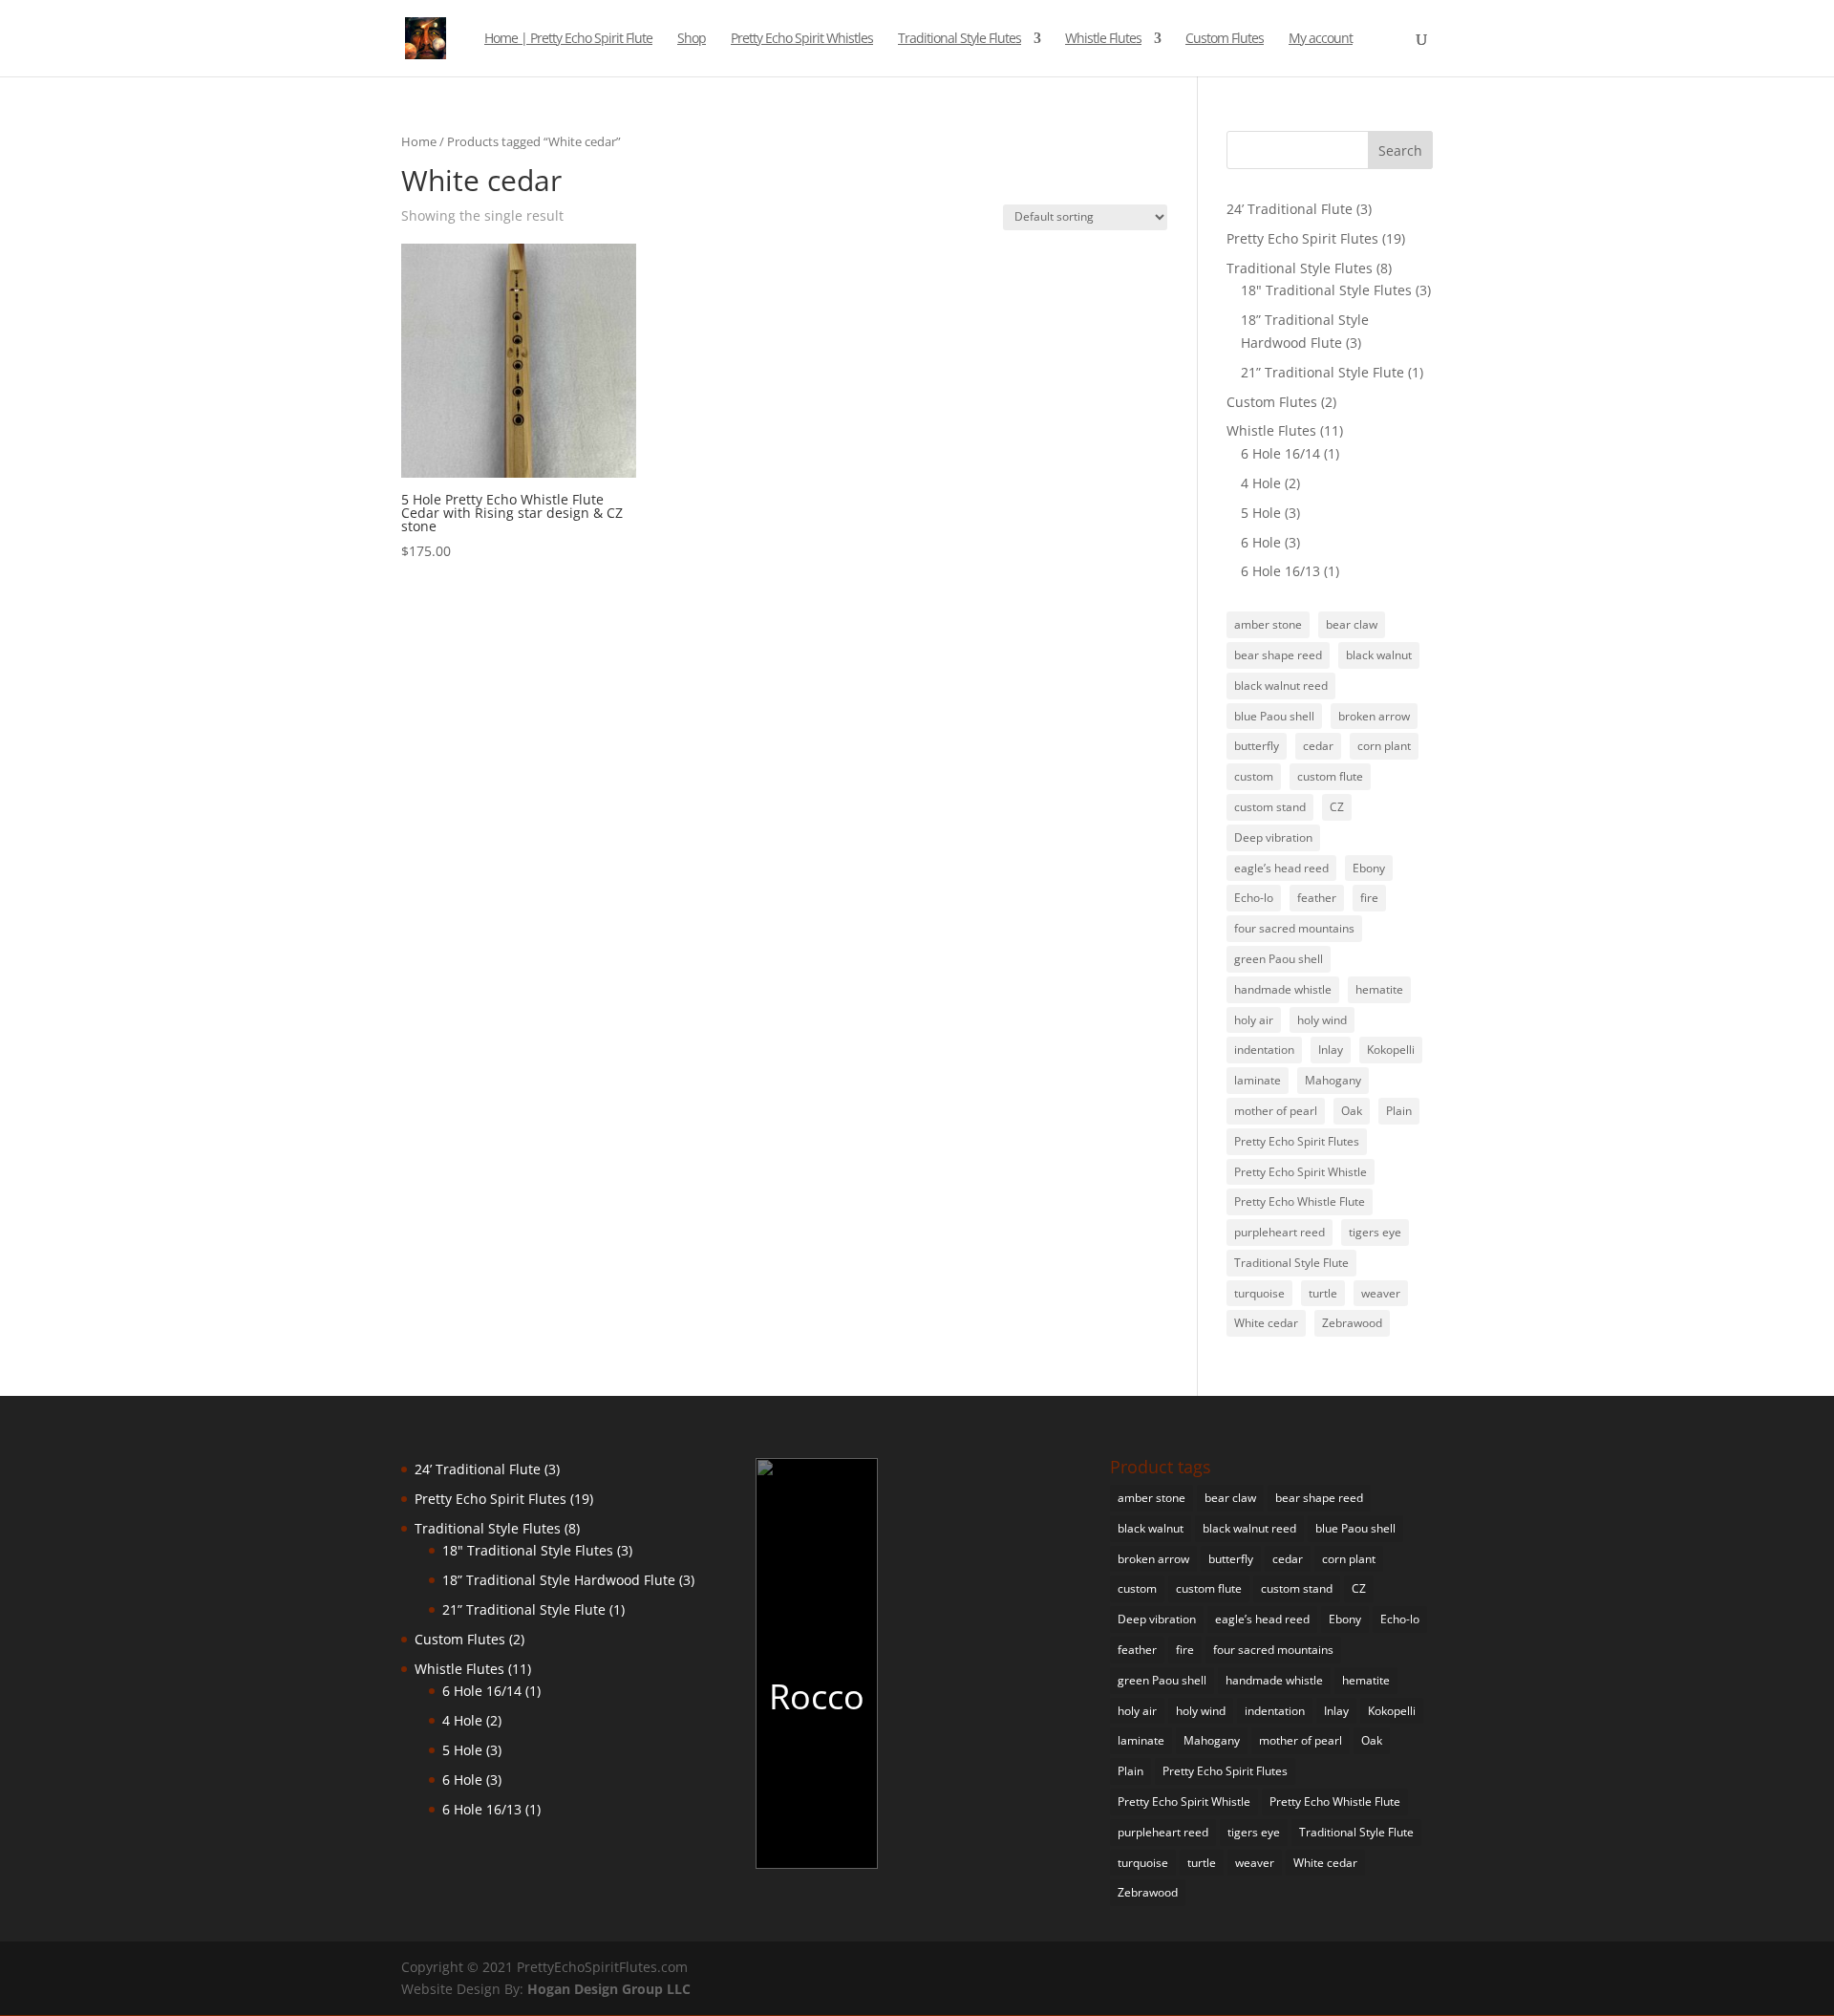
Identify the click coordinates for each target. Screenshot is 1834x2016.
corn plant (1384, 746)
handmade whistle (1283, 989)
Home (419, 141)
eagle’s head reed (1281, 868)
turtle (1323, 1293)
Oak (1352, 1111)
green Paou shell (1279, 959)
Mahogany (1333, 1080)
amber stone (1268, 624)
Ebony (1369, 868)
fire (1369, 898)
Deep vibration (1273, 837)
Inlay (1331, 1050)
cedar (1318, 746)
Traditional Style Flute (1291, 1263)
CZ (1337, 807)
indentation (1264, 1050)
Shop (692, 39)
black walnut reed (1281, 686)
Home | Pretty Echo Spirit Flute (568, 39)
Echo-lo (1254, 898)
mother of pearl (1276, 1111)
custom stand (1270, 807)
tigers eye (1375, 1232)
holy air (1254, 1020)
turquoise (1259, 1293)
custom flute (1330, 776)
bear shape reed (1278, 655)
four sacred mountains (1294, 928)
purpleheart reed (1280, 1232)
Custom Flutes (1225, 39)
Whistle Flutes (1103, 39)
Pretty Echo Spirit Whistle (1301, 1172)
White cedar (1266, 1323)
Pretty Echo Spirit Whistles (802, 39)
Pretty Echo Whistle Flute (1300, 1201)
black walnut (1379, 655)
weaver (1381, 1293)
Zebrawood (1352, 1323)
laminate (1258, 1080)
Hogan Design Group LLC (609, 1989)
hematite (1379, 989)
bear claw (1352, 624)
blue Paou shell (1274, 716)
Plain (1399, 1111)
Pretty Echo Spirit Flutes (1297, 1141)
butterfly (1257, 746)
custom (1254, 776)
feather (1317, 898)
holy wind (1322, 1020)
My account (1321, 39)
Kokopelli (1391, 1050)
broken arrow (1374, 716)
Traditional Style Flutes (960, 39)
